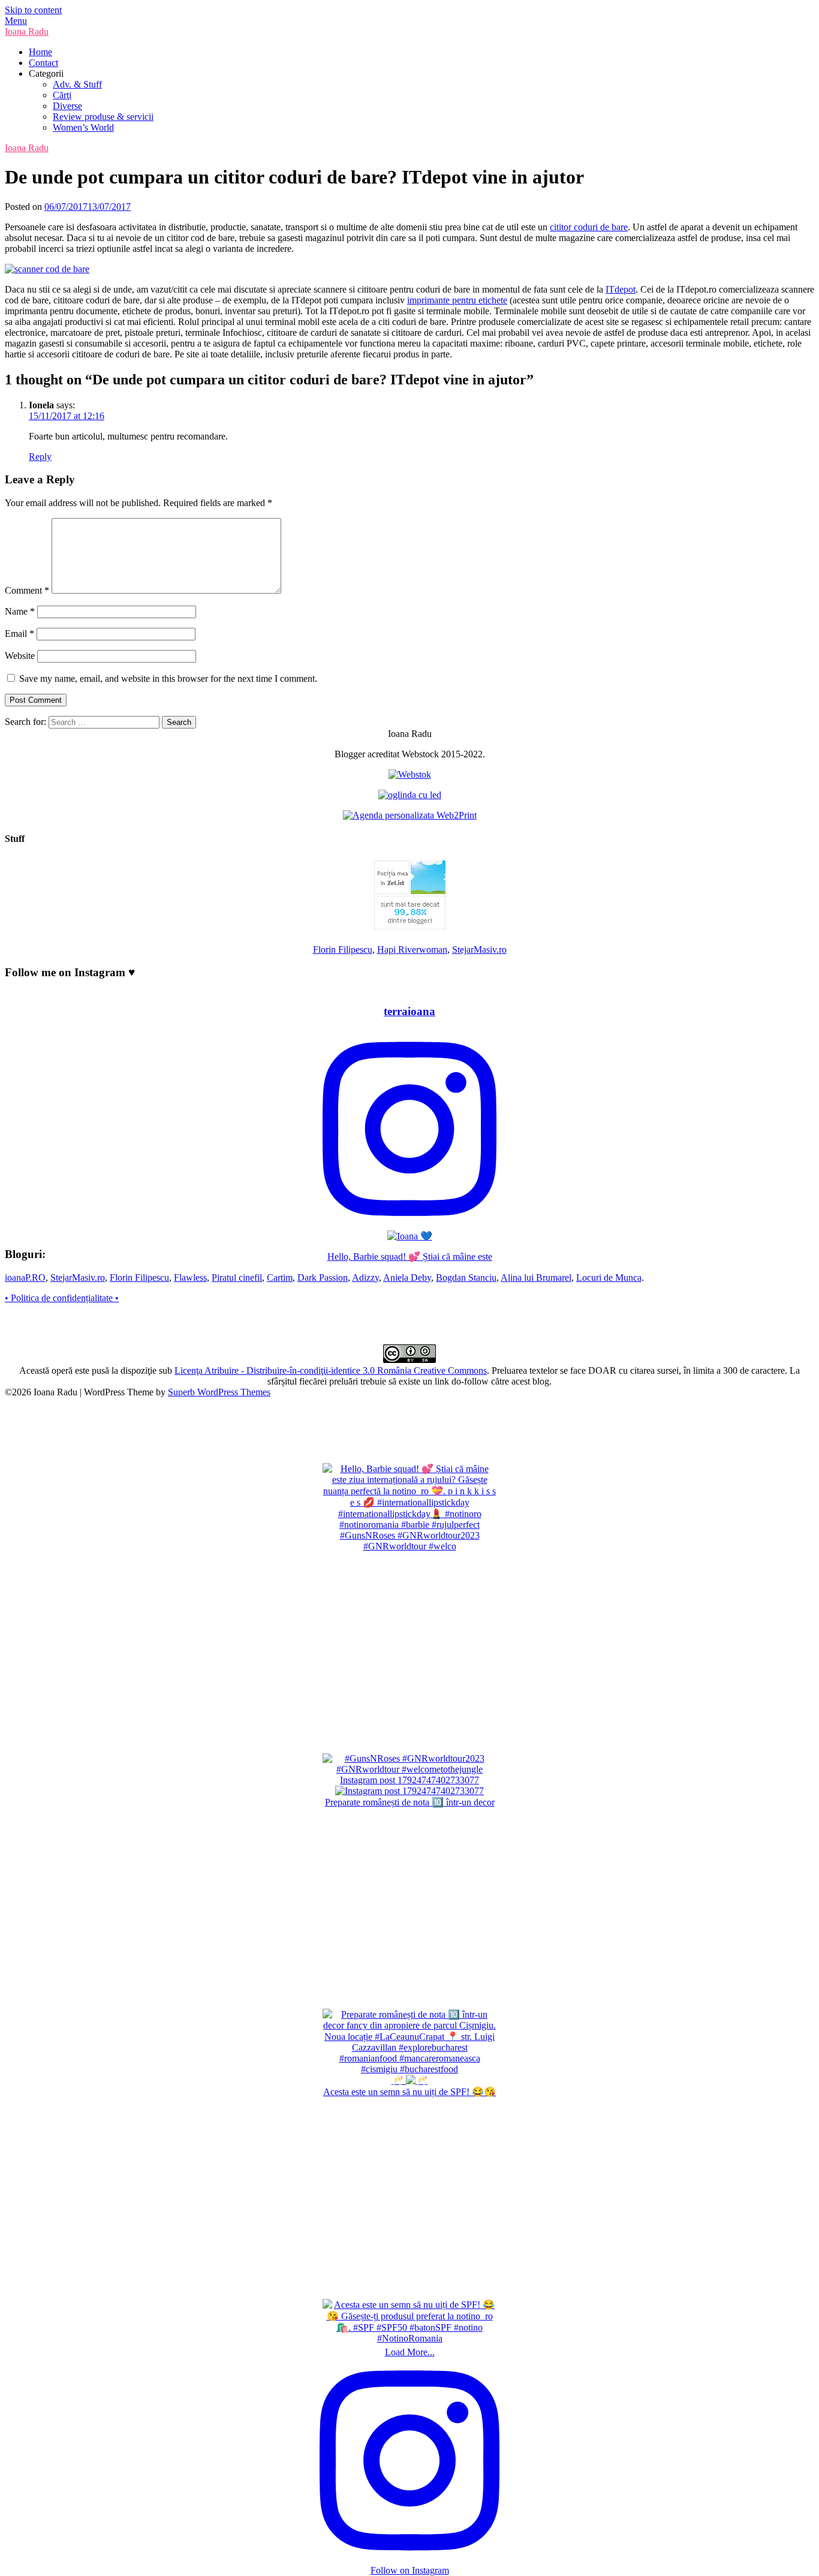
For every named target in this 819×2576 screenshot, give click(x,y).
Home (40, 52)
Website (20, 656)
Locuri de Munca (609, 1278)
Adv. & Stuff (77, 84)
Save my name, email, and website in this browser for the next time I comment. (168, 678)
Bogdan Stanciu (466, 1278)
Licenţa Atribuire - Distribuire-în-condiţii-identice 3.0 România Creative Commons (331, 1370)
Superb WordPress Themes (219, 1392)
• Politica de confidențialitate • (62, 1298)
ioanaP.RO (25, 1278)
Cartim (280, 1278)
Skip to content (33, 10)
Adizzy (365, 1278)
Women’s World (83, 127)
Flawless (190, 1278)
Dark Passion (323, 1278)
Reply (40, 457)
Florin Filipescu (343, 950)
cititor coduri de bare (589, 227)
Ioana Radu (27, 31)
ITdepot (621, 289)
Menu (16, 21)
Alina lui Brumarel (536, 1278)
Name (20, 611)
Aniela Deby (407, 1278)
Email (19, 634)
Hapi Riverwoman (412, 950)
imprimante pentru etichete (457, 300)
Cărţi (62, 95)
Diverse (67, 106)
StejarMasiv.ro (479, 950)
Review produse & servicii (103, 117)
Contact (43, 63)
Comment (27, 590)
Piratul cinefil (237, 1278)
